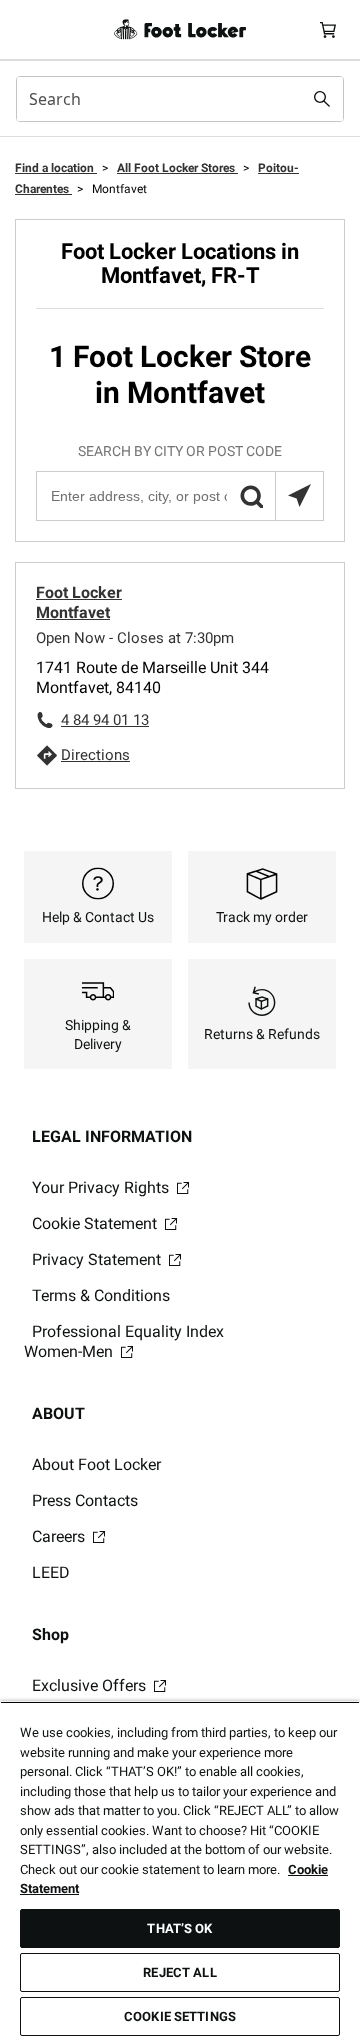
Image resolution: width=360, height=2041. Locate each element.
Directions (95, 755)
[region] (180, 1871)
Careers (60, 1536)
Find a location (56, 168)
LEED (51, 1572)
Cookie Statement (96, 1223)
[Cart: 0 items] (328, 29)
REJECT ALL (179, 1972)
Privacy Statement (98, 1259)
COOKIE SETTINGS (180, 2016)
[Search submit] (322, 99)
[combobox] (180, 99)
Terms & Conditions (101, 1295)
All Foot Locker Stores (177, 168)
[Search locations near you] (299, 496)
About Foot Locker (96, 1464)
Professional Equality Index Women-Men (124, 1341)
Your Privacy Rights (102, 1187)
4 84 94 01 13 (105, 720)
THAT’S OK (179, 1928)
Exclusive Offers (91, 1685)
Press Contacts (85, 1500)
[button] (251, 496)
